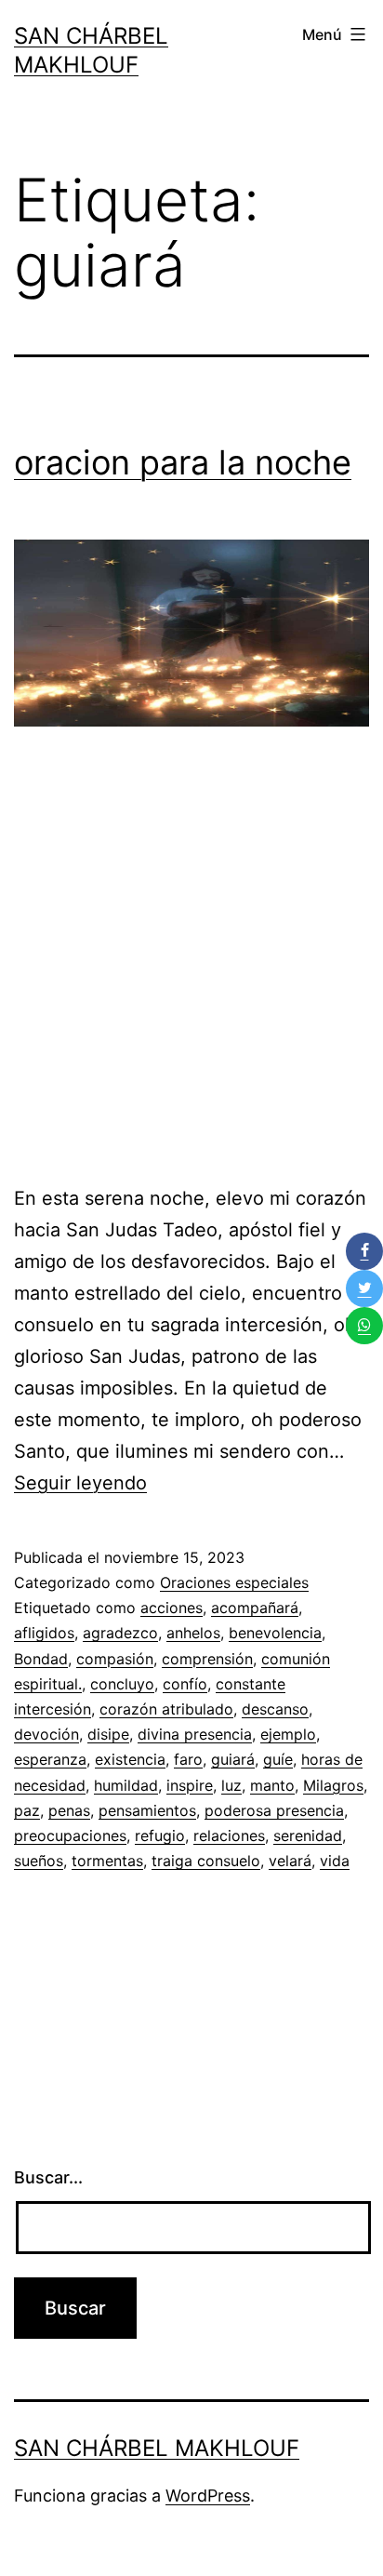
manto (272, 1785)
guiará (233, 1759)
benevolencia (275, 1633)
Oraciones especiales (234, 1582)
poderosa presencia (274, 1810)
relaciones (229, 1835)
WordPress (208, 2496)
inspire (190, 1785)
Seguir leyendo (80, 1483)
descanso (275, 1709)
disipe (108, 1734)
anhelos (193, 1633)
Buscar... (48, 2177)
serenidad (308, 1835)
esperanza (50, 1759)
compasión (115, 1659)
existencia (130, 1759)
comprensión (207, 1659)
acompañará (255, 1608)
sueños (39, 1861)
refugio (160, 1835)
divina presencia (195, 1734)
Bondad (41, 1659)
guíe (278, 1759)
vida (335, 1861)
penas (69, 1810)
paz (27, 1810)
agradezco (120, 1633)
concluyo (122, 1684)
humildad (126, 1785)
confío (185, 1684)
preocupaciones (70, 1835)
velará (290, 1861)
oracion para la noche (183, 462)
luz (231, 1785)
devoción (46, 1734)
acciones (172, 1608)
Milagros (333, 1785)
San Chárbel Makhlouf (157, 2448)
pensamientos (147, 1810)
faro (188, 1759)
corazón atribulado (166, 1709)
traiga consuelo (206, 1861)
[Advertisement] (191, 964)
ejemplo (288, 1734)
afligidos (44, 1633)
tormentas (107, 1861)
